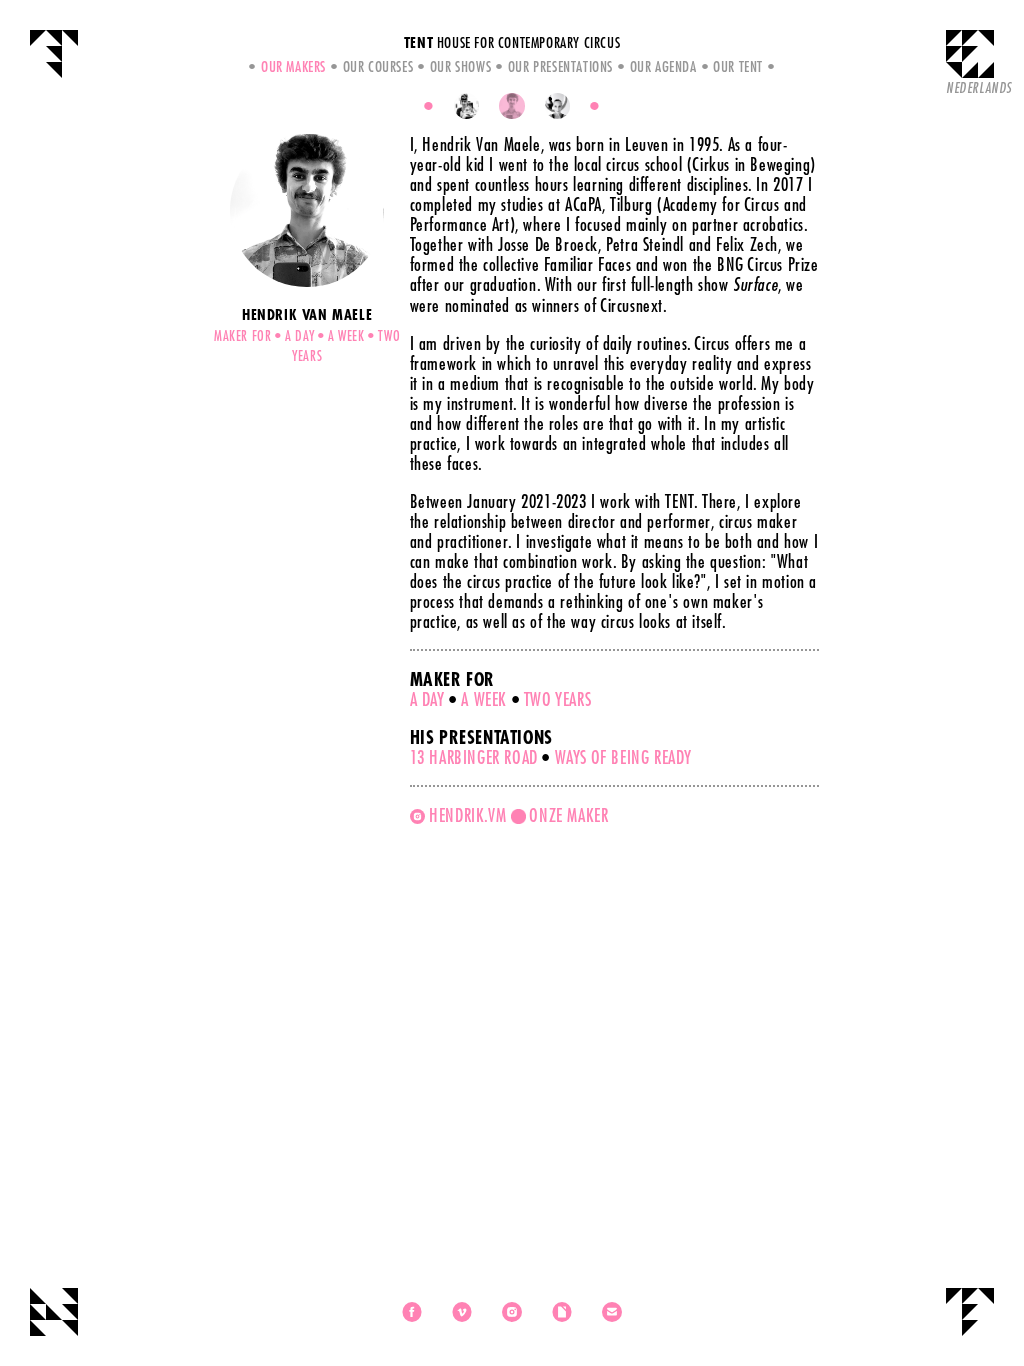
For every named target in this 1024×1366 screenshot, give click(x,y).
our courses (378, 66)
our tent (738, 66)
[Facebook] (412, 1312)
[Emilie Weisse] (558, 106)
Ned (979, 87)
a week (484, 699)
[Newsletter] (562, 1312)
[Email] (612, 1312)
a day (427, 699)
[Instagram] (512, 1312)
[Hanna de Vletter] (467, 106)
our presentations (560, 66)
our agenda (663, 66)
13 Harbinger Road (474, 757)
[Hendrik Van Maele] (512, 106)
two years (557, 699)
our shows (460, 66)
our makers (293, 66)
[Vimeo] (462, 1312)
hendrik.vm (467, 815)
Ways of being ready (623, 757)
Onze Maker (568, 815)
